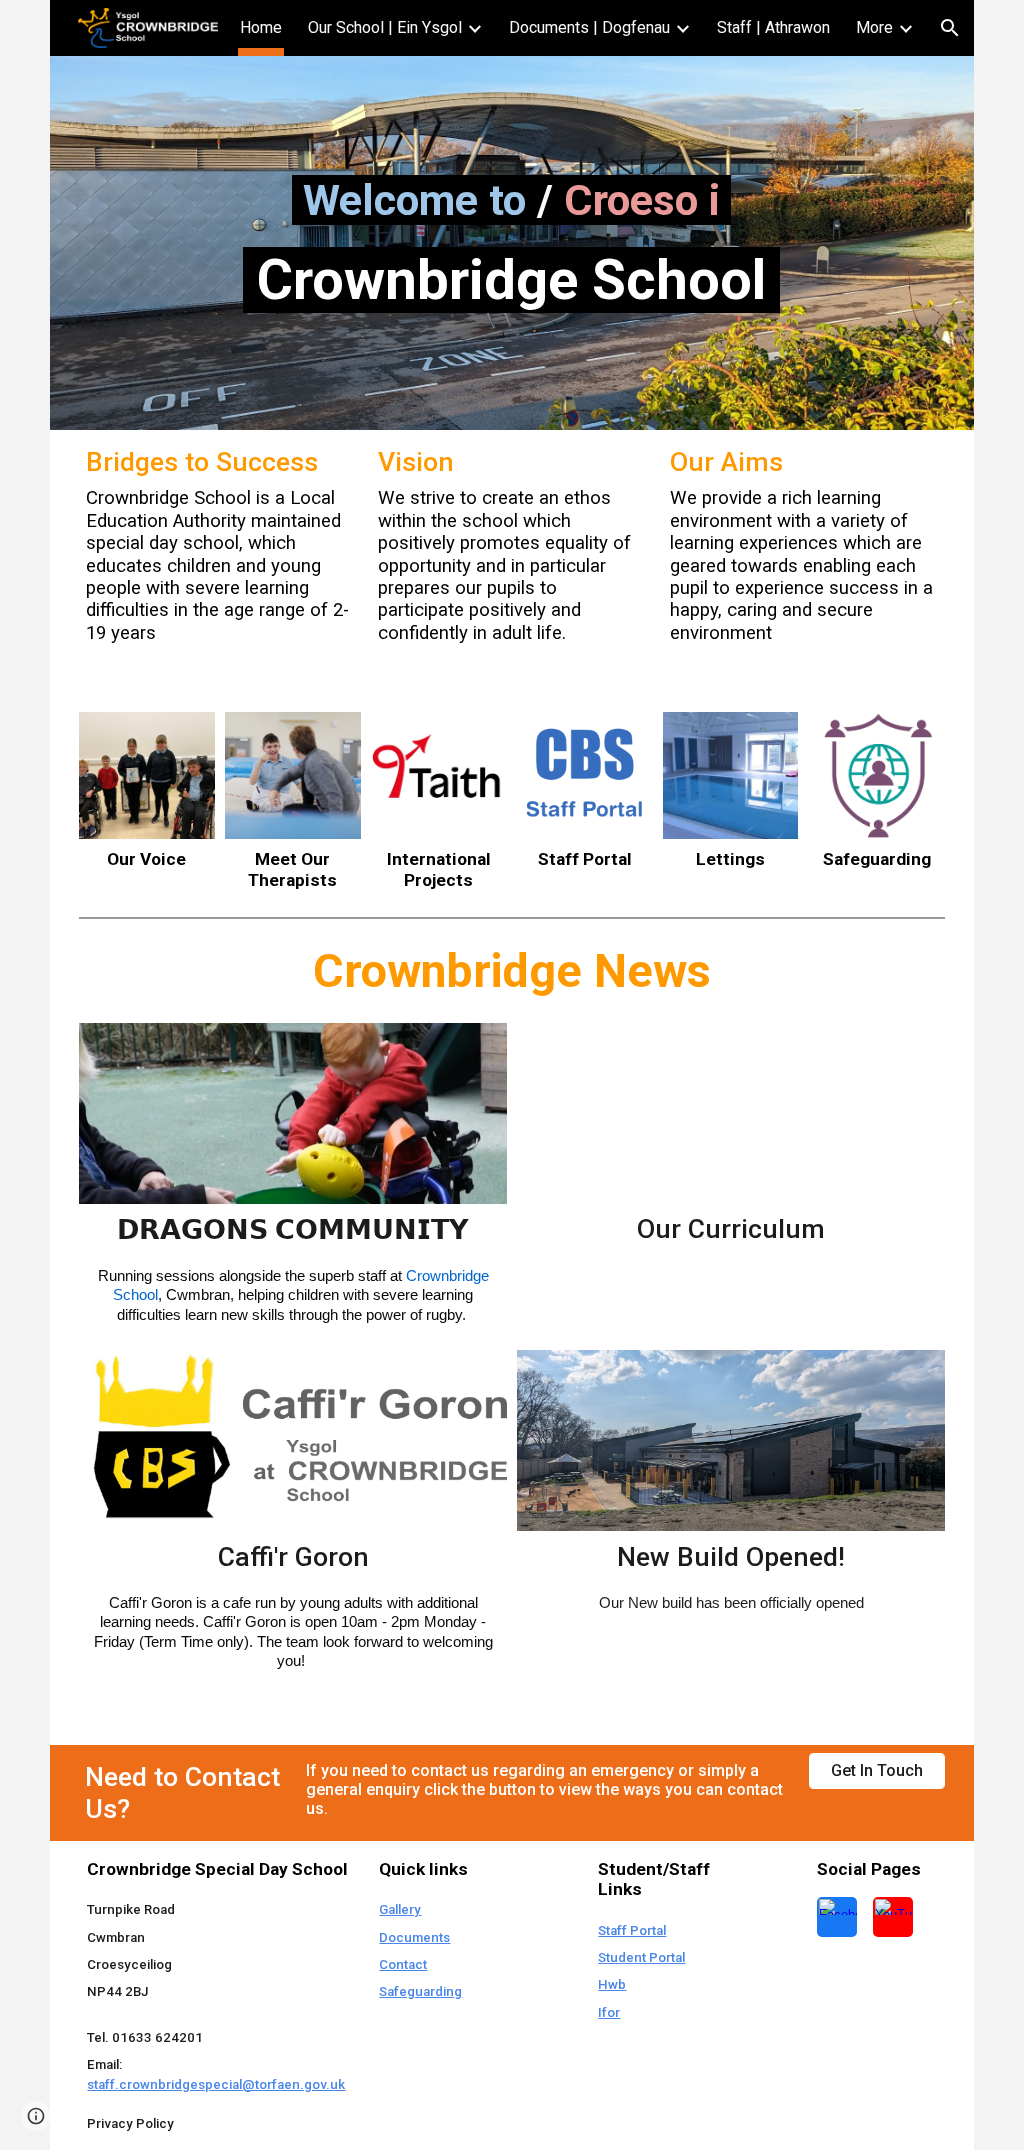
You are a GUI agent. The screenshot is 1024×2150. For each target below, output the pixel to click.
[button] (950, 28)
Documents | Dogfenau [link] (589, 27)
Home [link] (261, 27)
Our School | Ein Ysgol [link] (385, 27)
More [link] (874, 27)
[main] (511, 199)
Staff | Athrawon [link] (773, 27)
